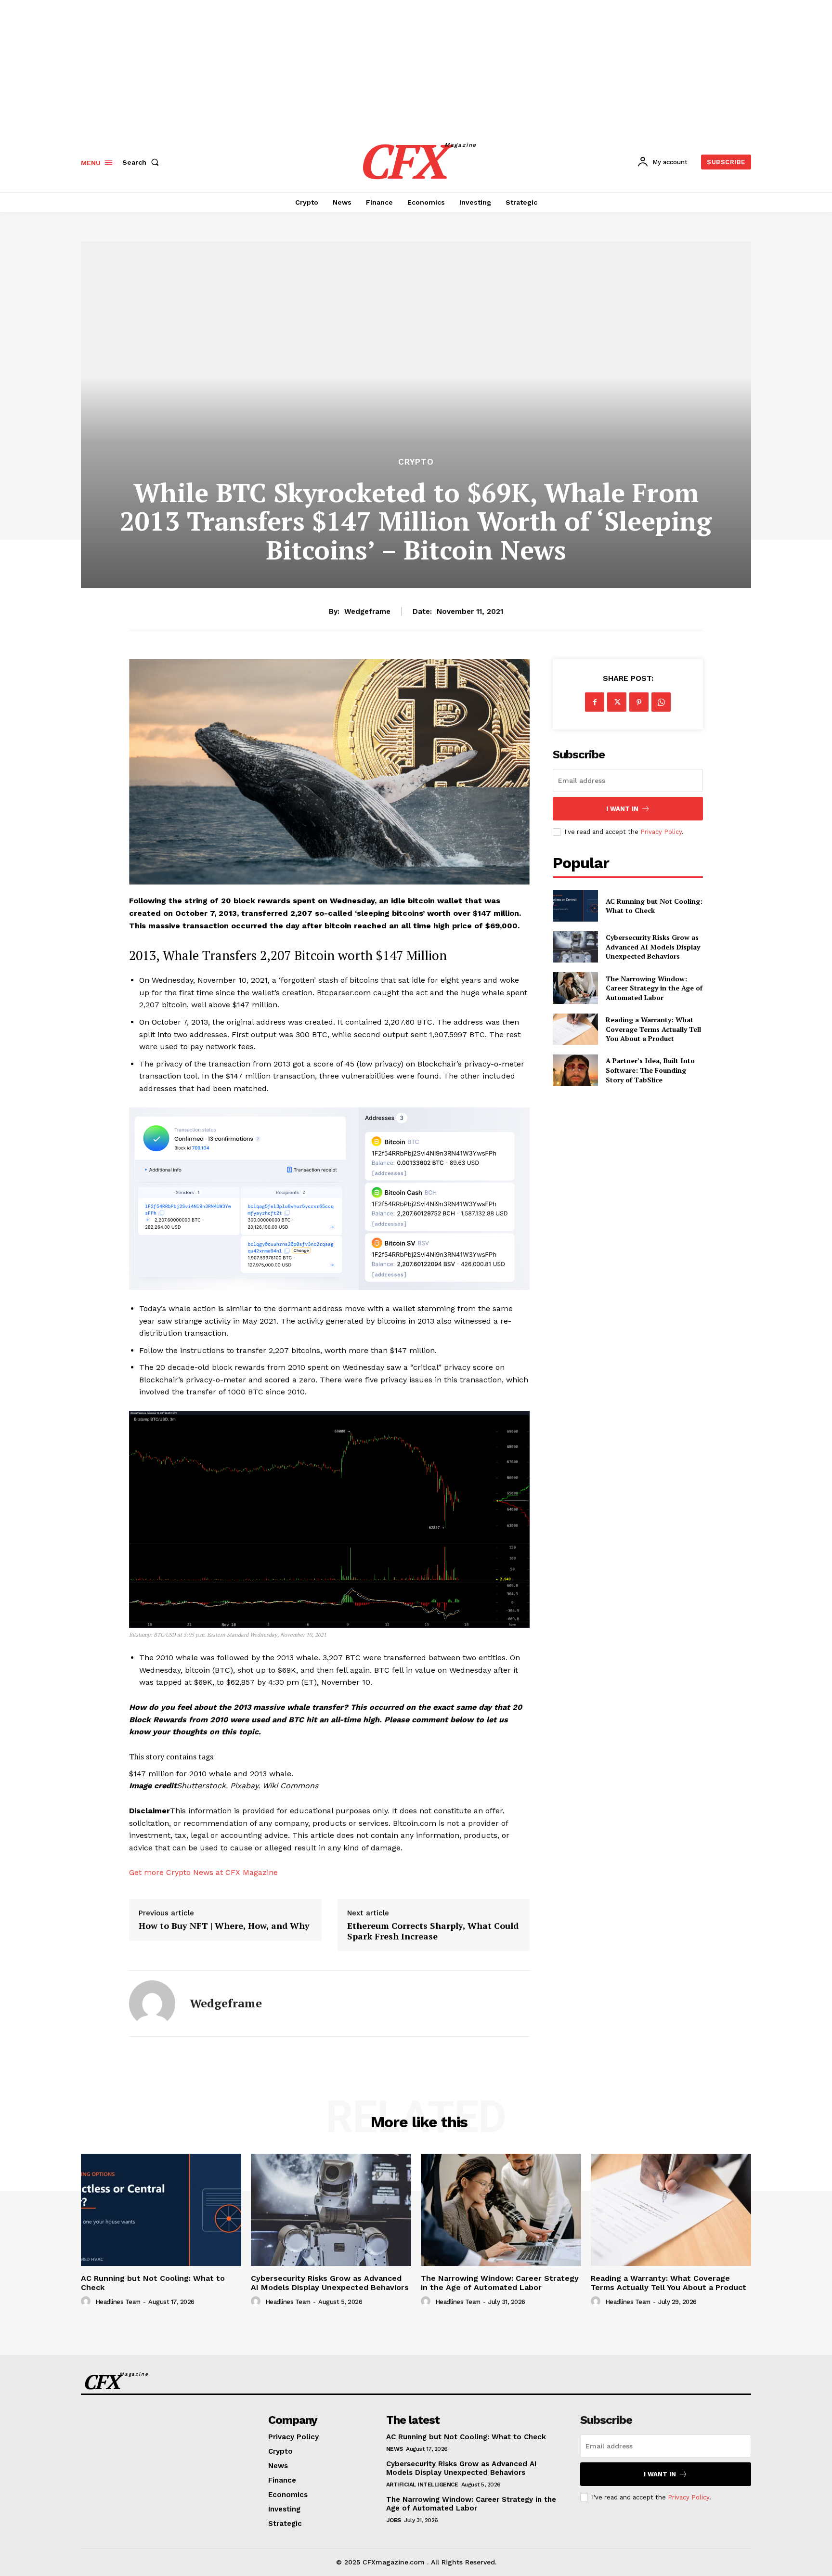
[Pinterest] (639, 702)
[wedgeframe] (152, 2004)
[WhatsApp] (661, 702)
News (395, 2449)
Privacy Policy (661, 832)
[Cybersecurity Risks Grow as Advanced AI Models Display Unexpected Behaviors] (575, 947)
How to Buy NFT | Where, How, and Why (224, 1926)
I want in (622, 809)
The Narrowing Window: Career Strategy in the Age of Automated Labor (654, 988)
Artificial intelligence (422, 2485)
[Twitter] (617, 702)
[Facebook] (595, 702)
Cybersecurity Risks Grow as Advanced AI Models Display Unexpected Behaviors (653, 947)
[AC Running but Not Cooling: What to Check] (575, 905)
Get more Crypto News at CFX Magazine (203, 1872)
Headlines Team (118, 2302)
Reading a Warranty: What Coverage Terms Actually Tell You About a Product (653, 1029)
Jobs (394, 2520)
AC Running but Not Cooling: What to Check (654, 906)
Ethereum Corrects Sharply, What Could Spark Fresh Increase (433, 1931)
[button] (143, 162)
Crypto (416, 462)
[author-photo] (87, 2302)
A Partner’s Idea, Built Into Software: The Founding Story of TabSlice (650, 1070)
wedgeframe (367, 611)
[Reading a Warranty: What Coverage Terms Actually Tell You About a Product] (575, 1029)
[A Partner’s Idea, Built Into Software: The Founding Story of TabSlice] (575, 1070)
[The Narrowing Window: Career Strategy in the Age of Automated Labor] (575, 988)
